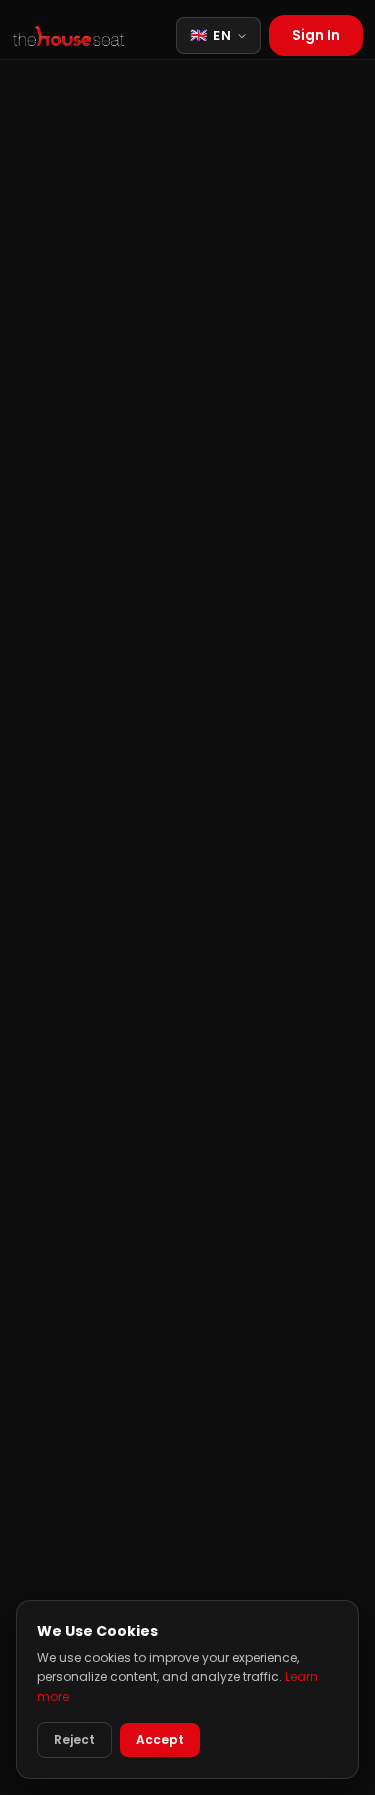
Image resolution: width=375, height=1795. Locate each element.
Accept (160, 1739)
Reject (74, 1739)
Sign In (316, 35)
